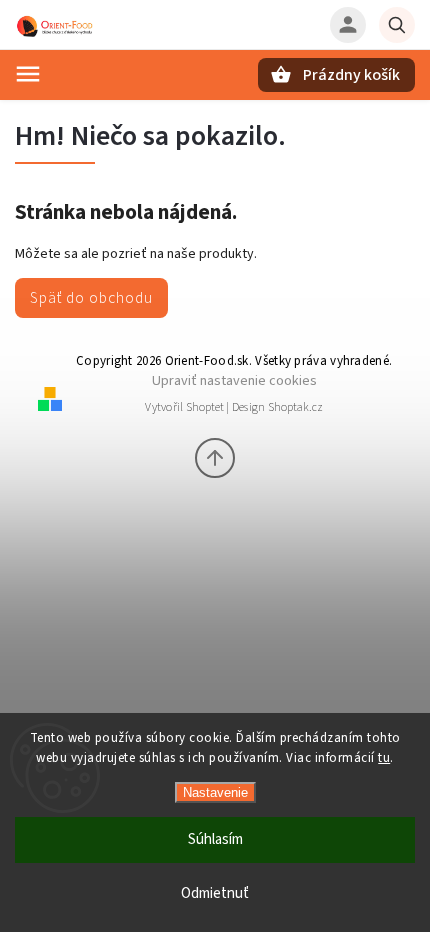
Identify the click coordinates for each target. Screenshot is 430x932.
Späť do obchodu (91, 298)
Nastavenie (215, 792)
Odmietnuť (215, 893)
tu (384, 758)
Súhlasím (215, 839)
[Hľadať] (397, 25)
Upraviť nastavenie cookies (234, 380)
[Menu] (28, 74)
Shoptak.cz (295, 407)
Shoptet (205, 407)
